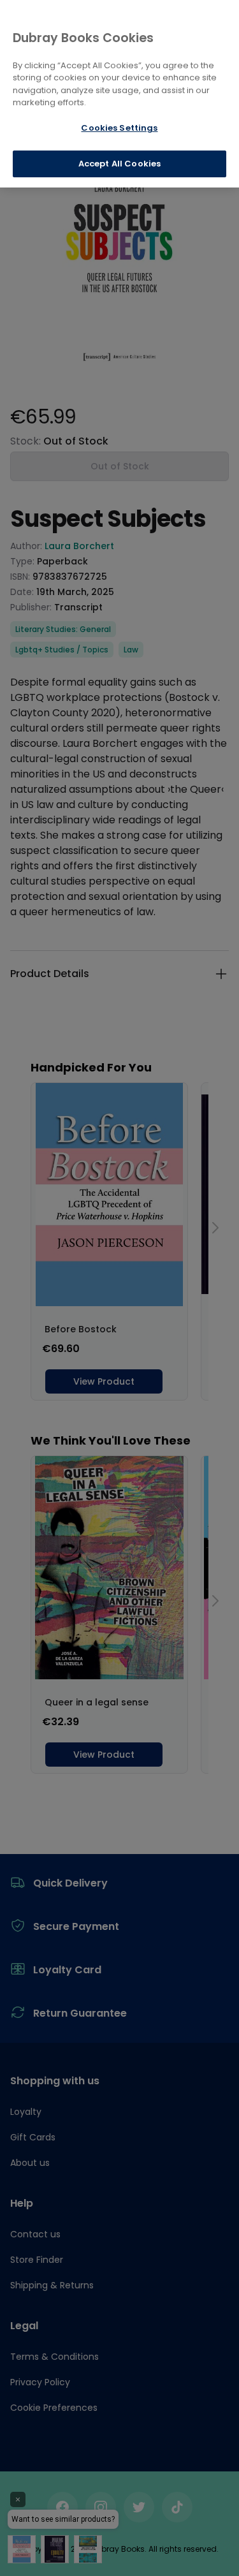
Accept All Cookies (119, 164)
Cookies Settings (119, 128)
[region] (119, 94)
